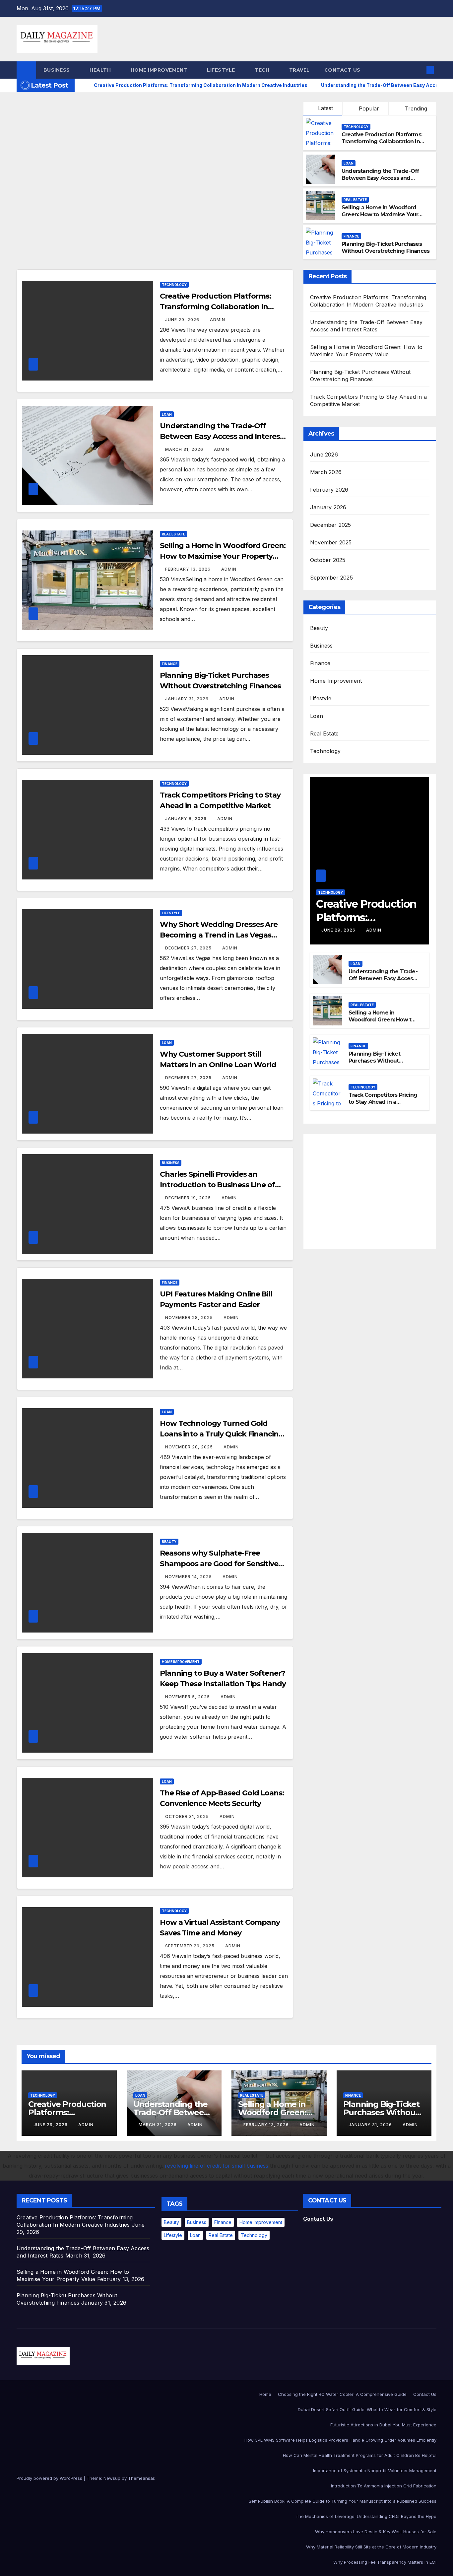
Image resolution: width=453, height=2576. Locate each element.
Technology (356, 127)
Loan (349, 163)
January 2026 (328, 507)
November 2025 (331, 542)
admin (218, 320)
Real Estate (355, 200)
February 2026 (329, 490)
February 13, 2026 (189, 569)
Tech (263, 70)
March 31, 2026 (185, 449)
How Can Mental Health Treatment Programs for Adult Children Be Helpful (360, 2455)
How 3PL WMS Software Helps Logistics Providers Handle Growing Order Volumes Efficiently (340, 2440)
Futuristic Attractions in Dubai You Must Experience (383, 2425)
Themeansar (141, 2478)
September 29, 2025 (191, 1946)
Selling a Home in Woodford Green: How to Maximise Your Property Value (380, 214)
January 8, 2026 (187, 819)
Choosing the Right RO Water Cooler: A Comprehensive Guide (342, 2394)
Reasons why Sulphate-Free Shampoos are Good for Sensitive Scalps (219, 1564)
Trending (415, 108)
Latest (325, 108)
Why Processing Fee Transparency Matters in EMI (385, 2562)
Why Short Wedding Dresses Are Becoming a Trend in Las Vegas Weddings (219, 935)
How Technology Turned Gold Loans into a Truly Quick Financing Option (222, 1434)
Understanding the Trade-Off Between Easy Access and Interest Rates (380, 178)
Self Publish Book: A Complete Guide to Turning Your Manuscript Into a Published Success (343, 2501)
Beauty (169, 1542)
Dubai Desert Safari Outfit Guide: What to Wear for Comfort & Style (367, 2409)
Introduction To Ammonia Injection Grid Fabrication (384, 2486)
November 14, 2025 (189, 1577)
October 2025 (328, 560)
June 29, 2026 (183, 320)
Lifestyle (222, 70)
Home (265, 2394)
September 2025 (331, 578)
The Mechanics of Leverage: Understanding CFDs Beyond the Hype (366, 2516)
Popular (368, 108)
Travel (299, 70)
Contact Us (342, 70)
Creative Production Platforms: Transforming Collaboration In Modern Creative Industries (382, 141)
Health (101, 70)
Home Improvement (160, 70)
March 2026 (326, 472)
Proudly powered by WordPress (50, 2478)
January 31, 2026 (188, 699)
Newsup (112, 2478)
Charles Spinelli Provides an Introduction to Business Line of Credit (217, 1185)
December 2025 (331, 525)
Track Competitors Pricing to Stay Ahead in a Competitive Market (383, 1102)
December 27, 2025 (189, 948)
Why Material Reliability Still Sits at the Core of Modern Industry (371, 2547)
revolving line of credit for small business (217, 2166)
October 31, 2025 (188, 1816)
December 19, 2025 (189, 1198)
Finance (351, 236)
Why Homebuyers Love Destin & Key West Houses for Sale (376, 2532)
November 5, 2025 (188, 1697)
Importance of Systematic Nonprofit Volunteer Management (375, 2471)
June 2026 (324, 454)
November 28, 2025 (190, 1318)
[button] (419, 70)
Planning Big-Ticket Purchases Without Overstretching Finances (386, 247)
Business (58, 70)
